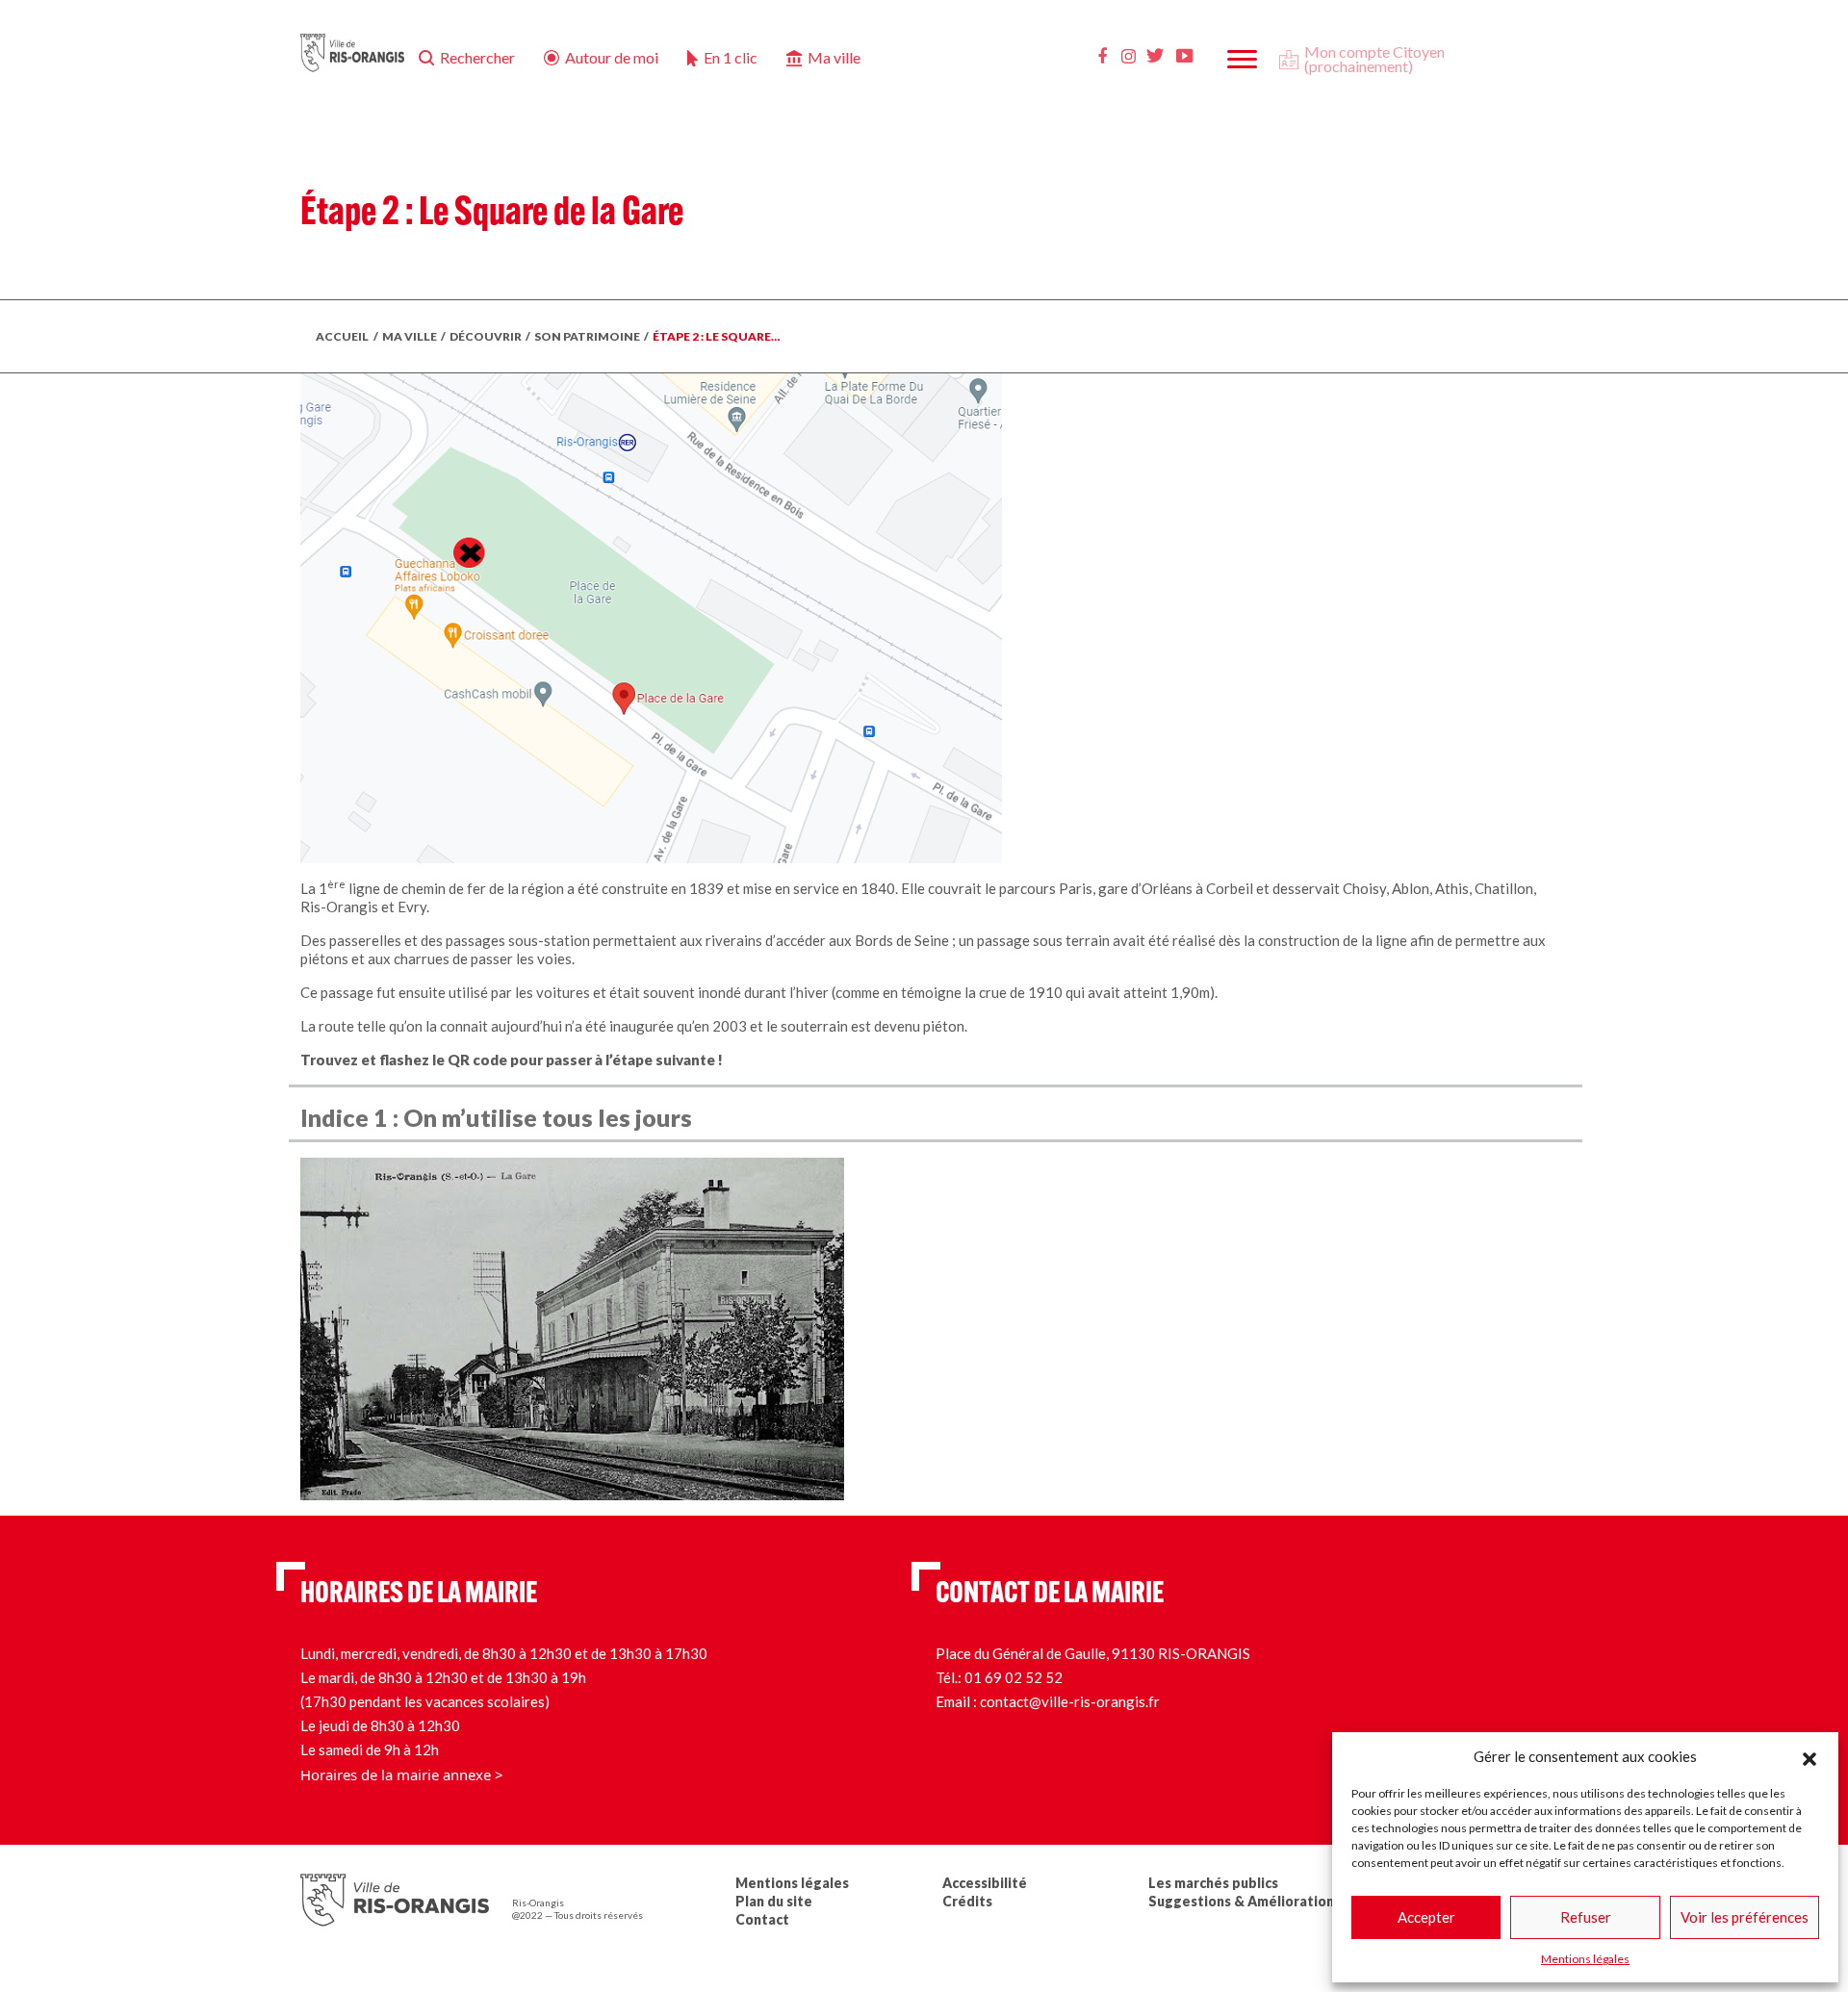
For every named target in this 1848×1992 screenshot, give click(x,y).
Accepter (1426, 1917)
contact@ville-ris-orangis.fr (1070, 1701)
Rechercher (477, 57)
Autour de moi (612, 57)
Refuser (1586, 1917)
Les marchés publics (1213, 1883)
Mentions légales (1585, 1959)
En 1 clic (731, 57)
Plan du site (774, 1901)
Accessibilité (985, 1883)
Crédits (967, 1901)
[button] (1809, 1756)
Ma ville (834, 57)
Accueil (342, 336)
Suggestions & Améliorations (1245, 1901)
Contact (762, 1919)
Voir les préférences (1745, 1917)
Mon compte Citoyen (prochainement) (1374, 59)
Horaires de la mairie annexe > (402, 1775)
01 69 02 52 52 (1014, 1677)
